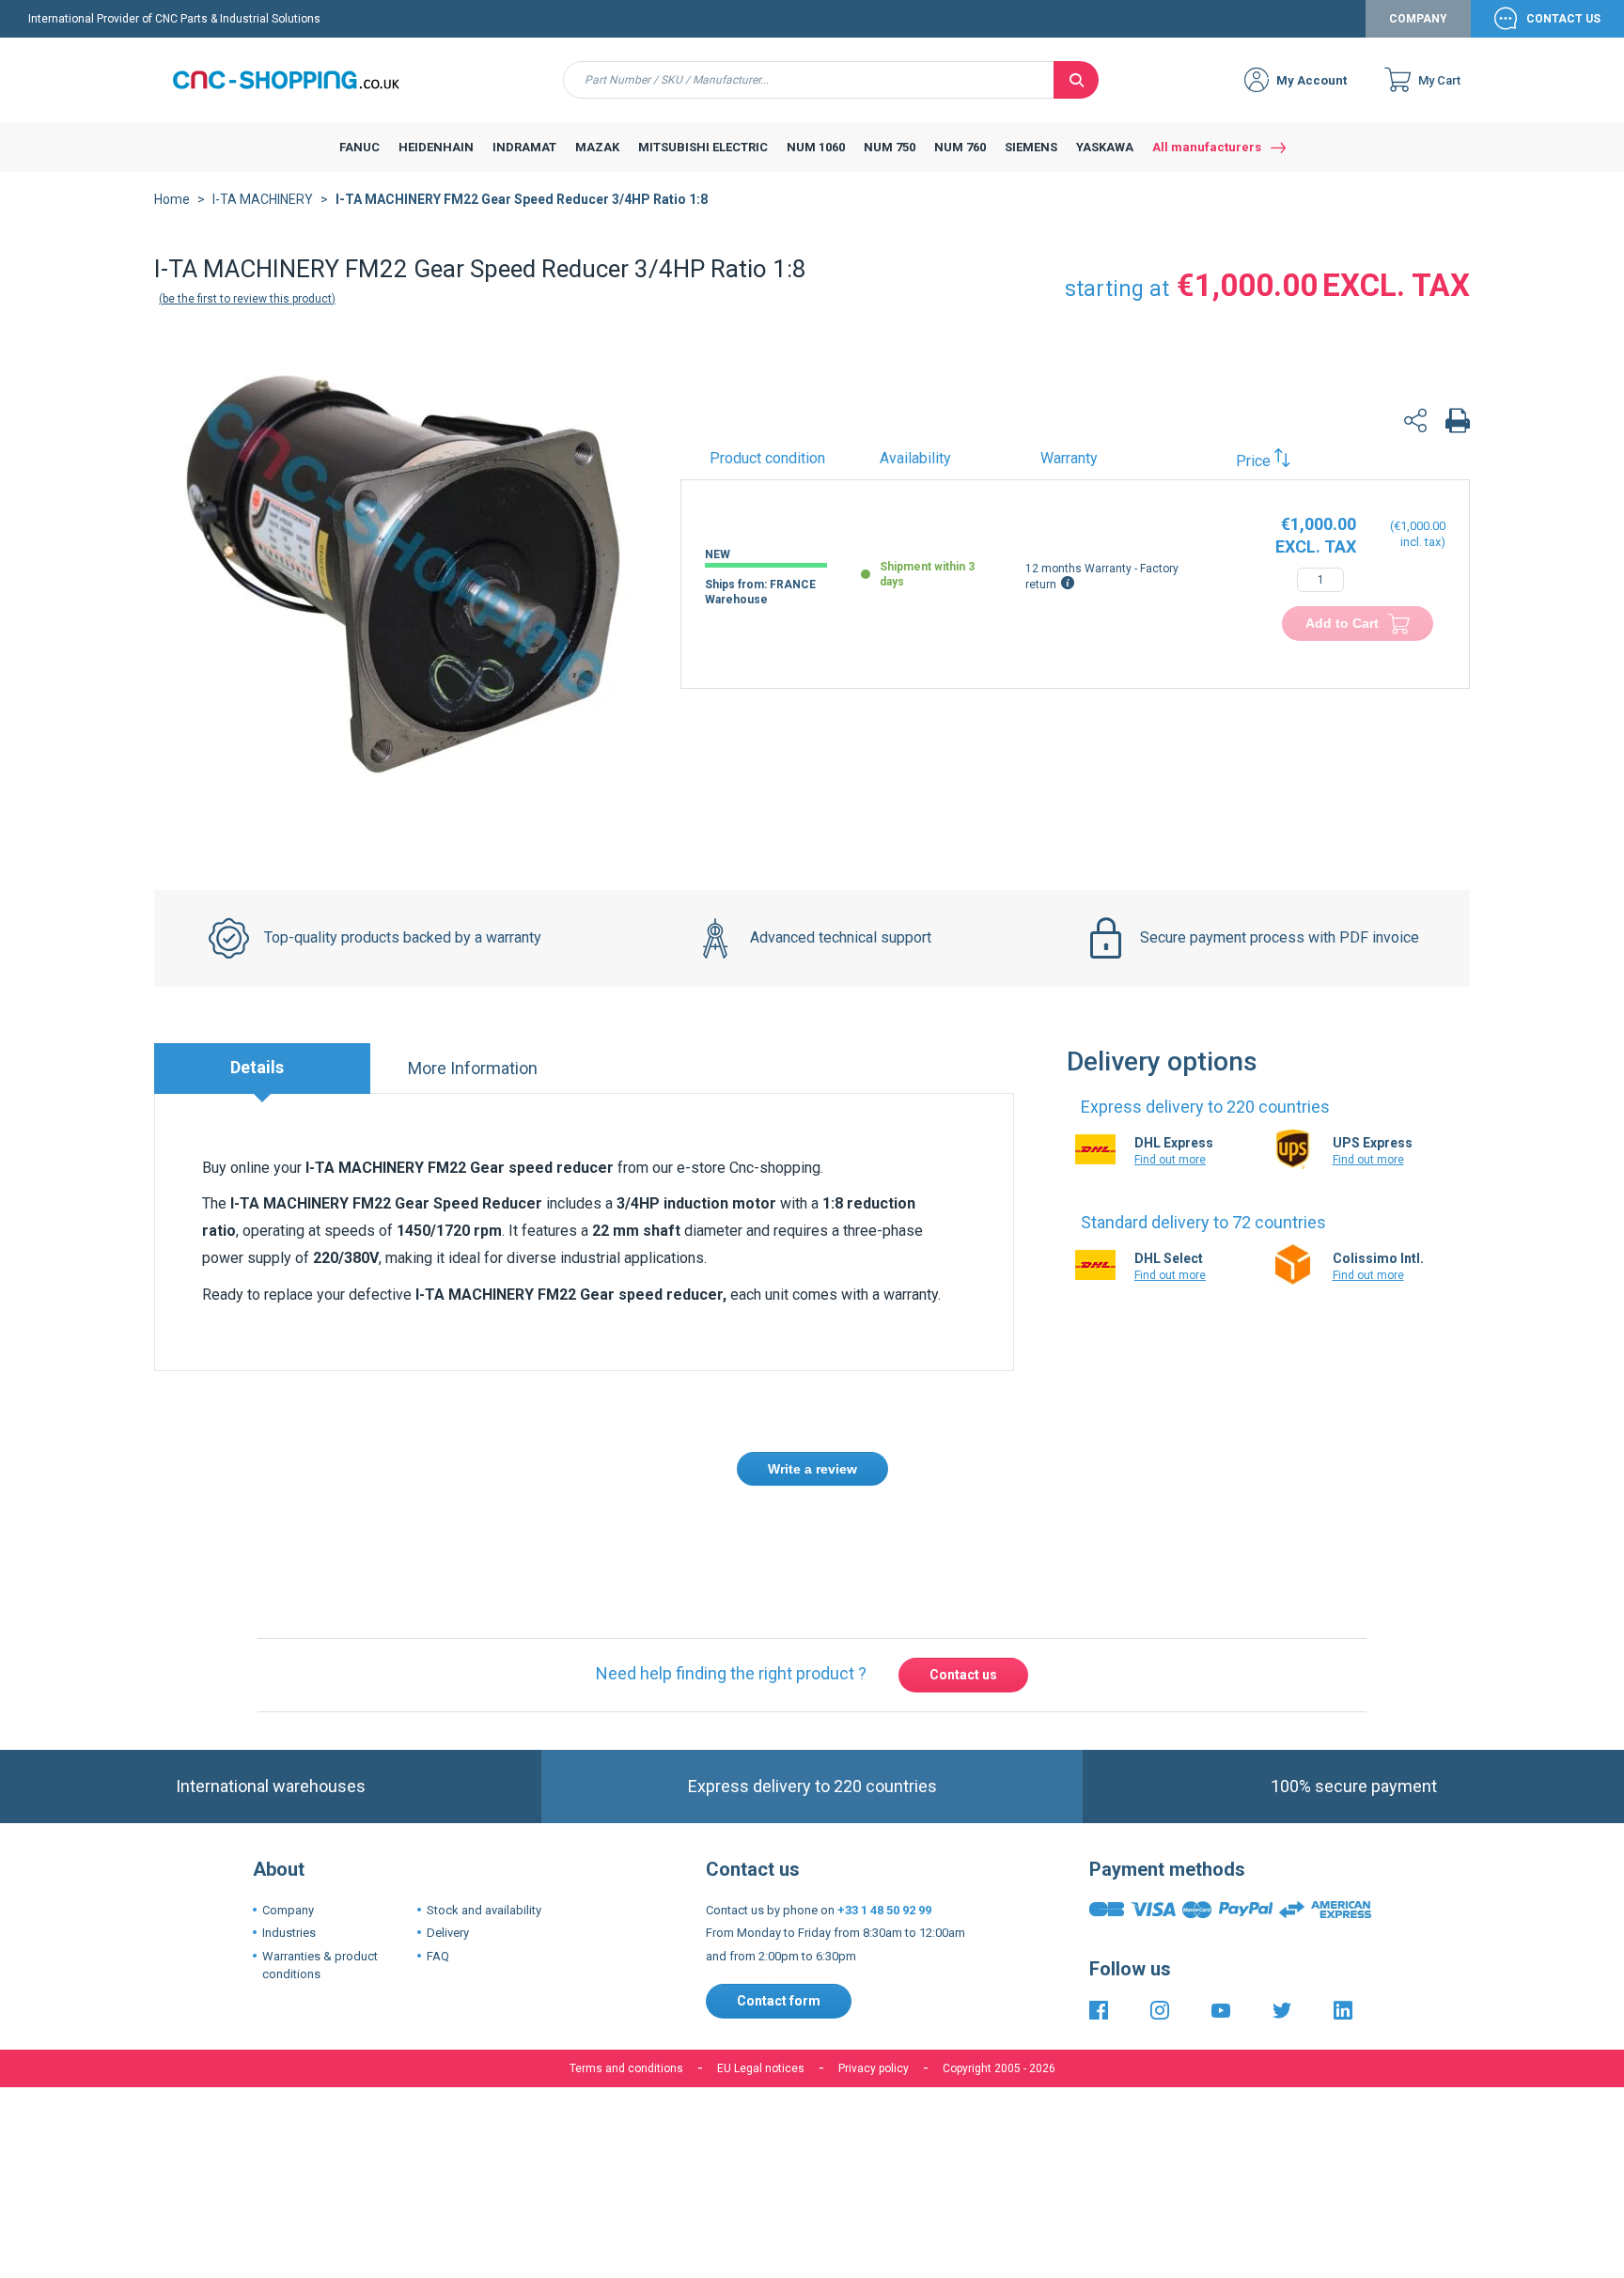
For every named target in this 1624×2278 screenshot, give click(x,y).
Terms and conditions (626, 1981)
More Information (473, 1068)
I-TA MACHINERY (263, 199)
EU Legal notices (761, 1981)
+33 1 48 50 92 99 (884, 1823)
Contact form (779, 1914)
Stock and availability (484, 1823)
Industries (289, 1846)
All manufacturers (1207, 147)
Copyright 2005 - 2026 (999, 1981)
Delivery (448, 1846)
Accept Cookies (706, 2123)
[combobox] (809, 80)
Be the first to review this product (247, 299)
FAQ (438, 1869)
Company (1418, 19)
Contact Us (1563, 19)
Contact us (963, 1588)
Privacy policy (874, 1981)
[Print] (1458, 423)
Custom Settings (911, 2123)
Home (172, 199)
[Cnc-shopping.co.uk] (300, 80)
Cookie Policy (838, 2065)
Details (257, 1067)
